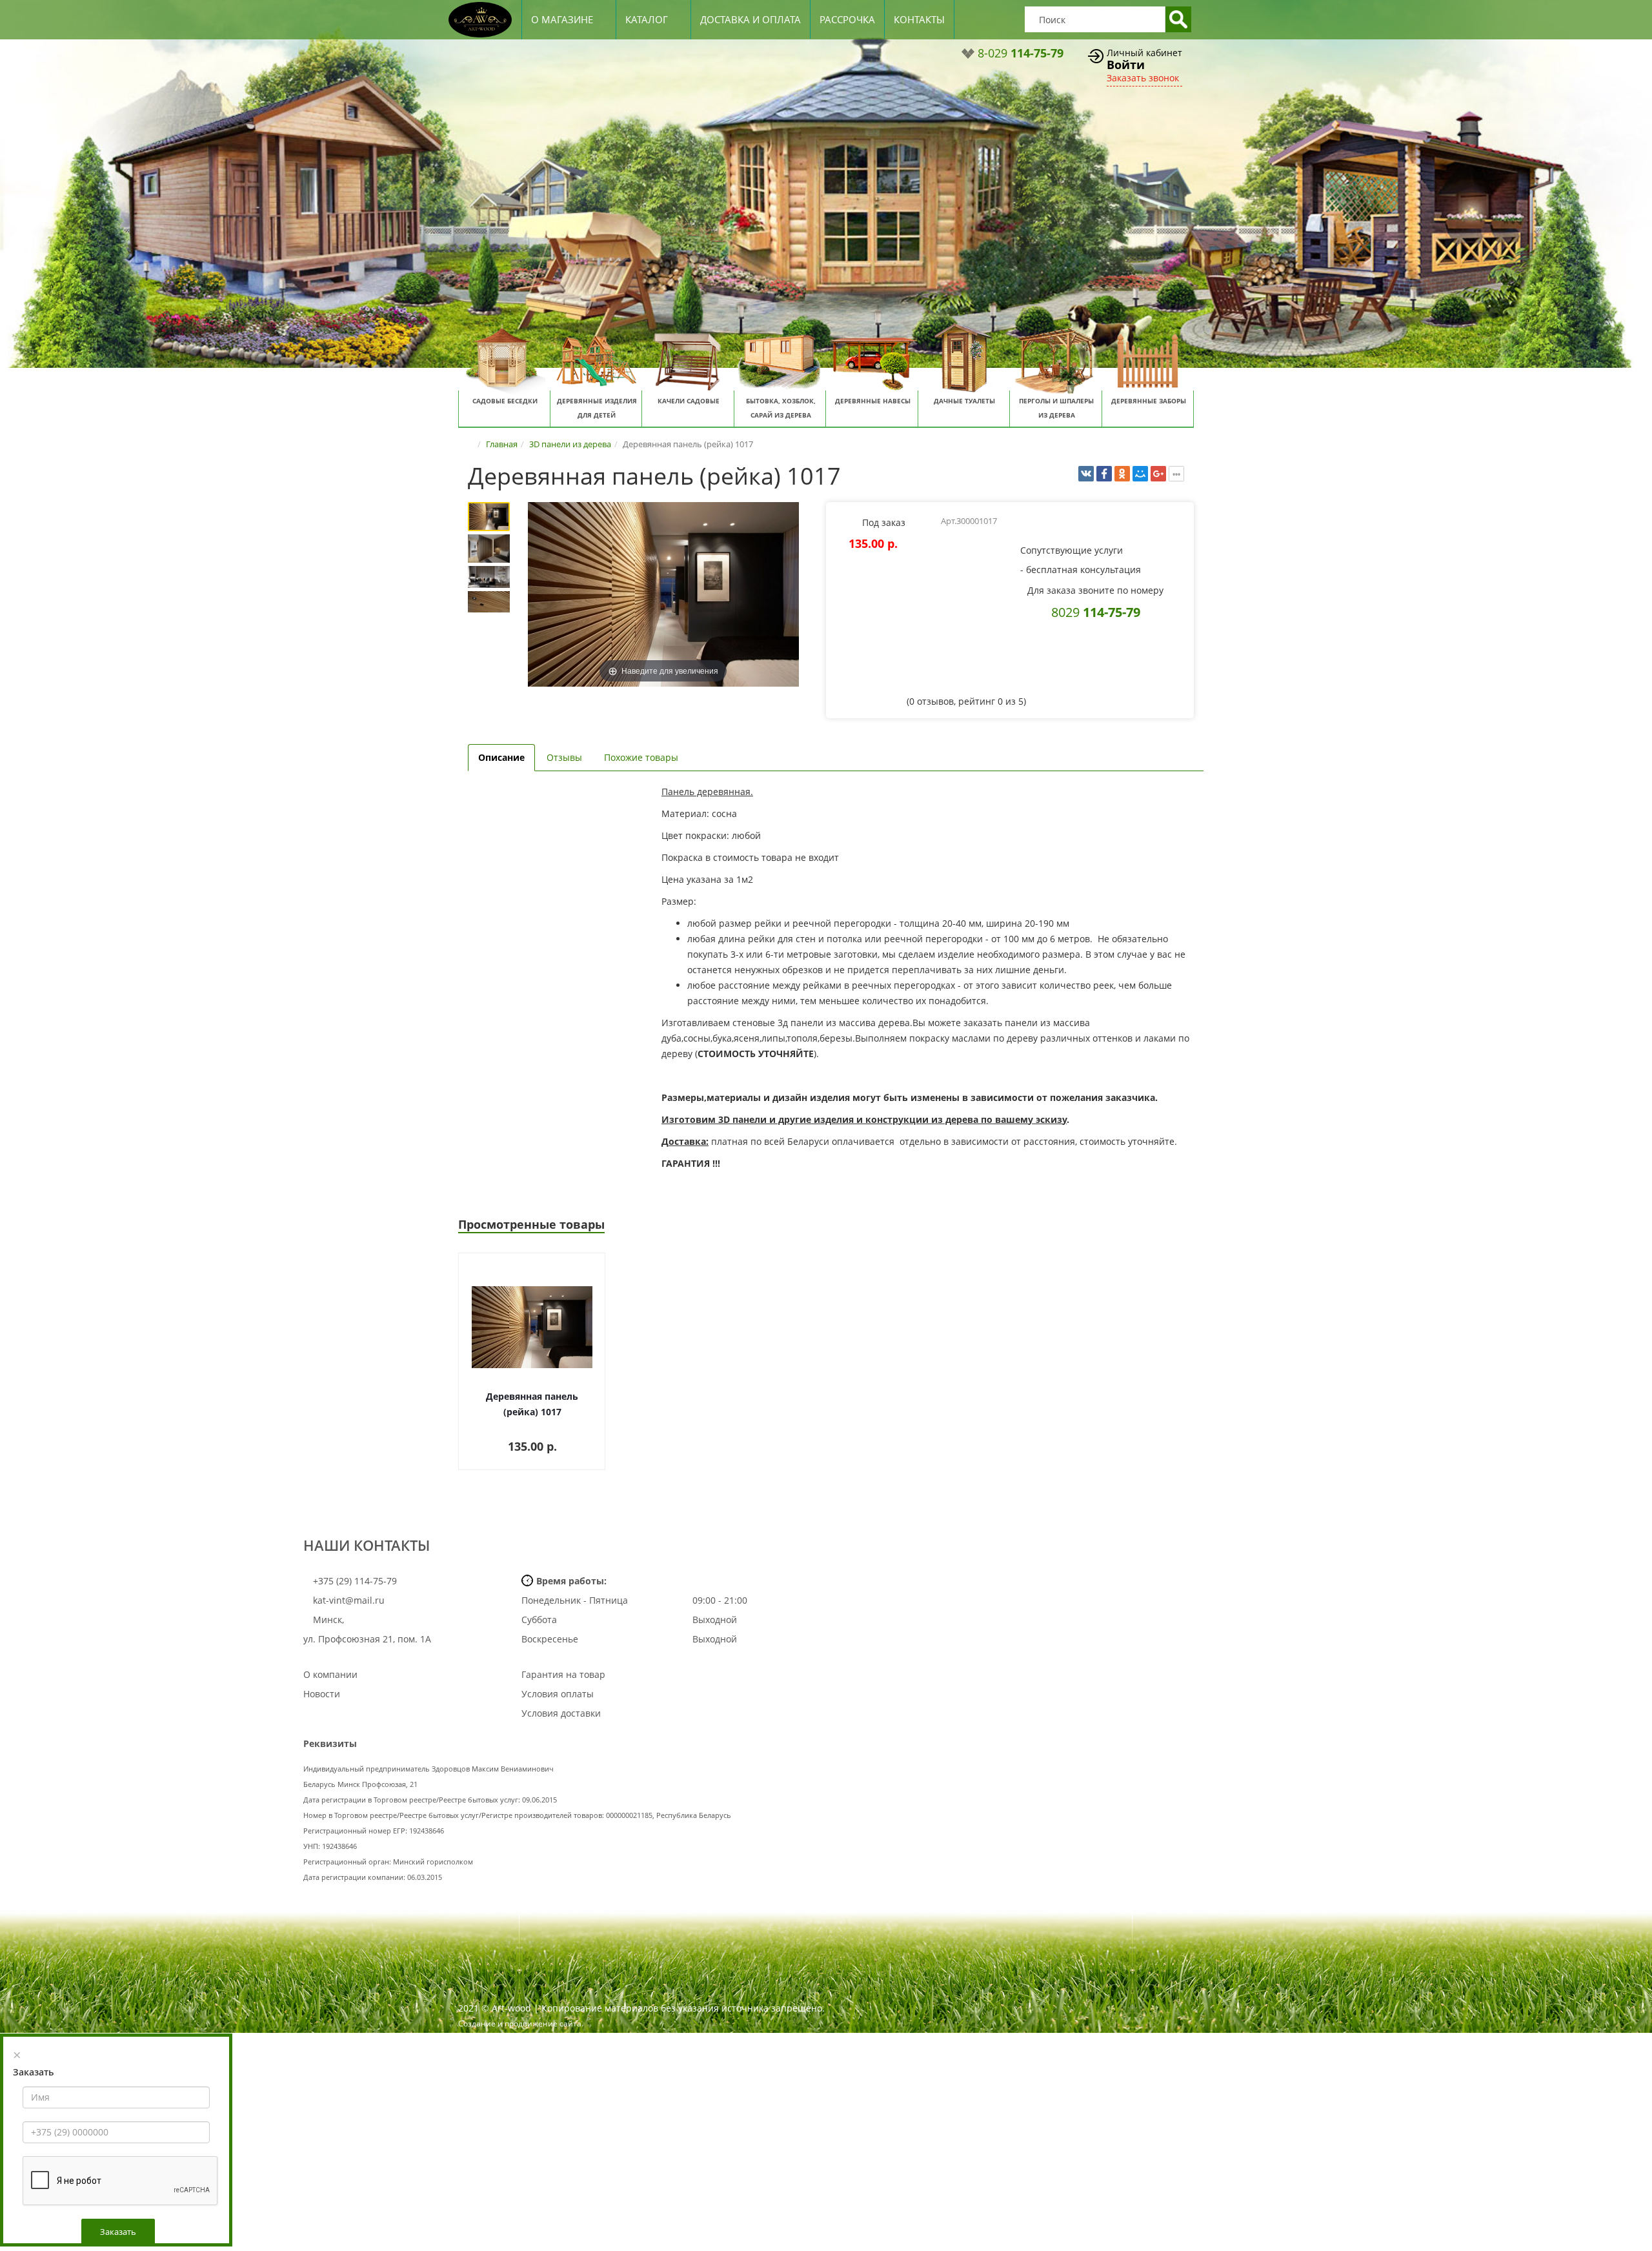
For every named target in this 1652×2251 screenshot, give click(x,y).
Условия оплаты (558, 1694)
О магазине (562, 19)
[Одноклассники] (1122, 474)
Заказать (118, 2232)
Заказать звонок (1143, 78)
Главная (502, 444)
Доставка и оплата (750, 19)
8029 (1096, 612)
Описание (501, 757)
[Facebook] (1104, 474)
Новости (322, 1694)
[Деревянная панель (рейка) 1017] (489, 517)
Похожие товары (641, 757)
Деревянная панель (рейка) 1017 (532, 1404)
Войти (1126, 65)
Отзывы (564, 757)
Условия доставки (561, 1713)
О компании (330, 1674)
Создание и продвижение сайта (520, 2024)
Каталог (647, 19)
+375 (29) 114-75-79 (354, 1581)
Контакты (919, 19)
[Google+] (1158, 474)
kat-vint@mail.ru (349, 1600)
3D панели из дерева (570, 444)
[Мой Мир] (1140, 474)
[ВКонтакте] (1086, 474)
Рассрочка (847, 19)
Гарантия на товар (563, 1674)
